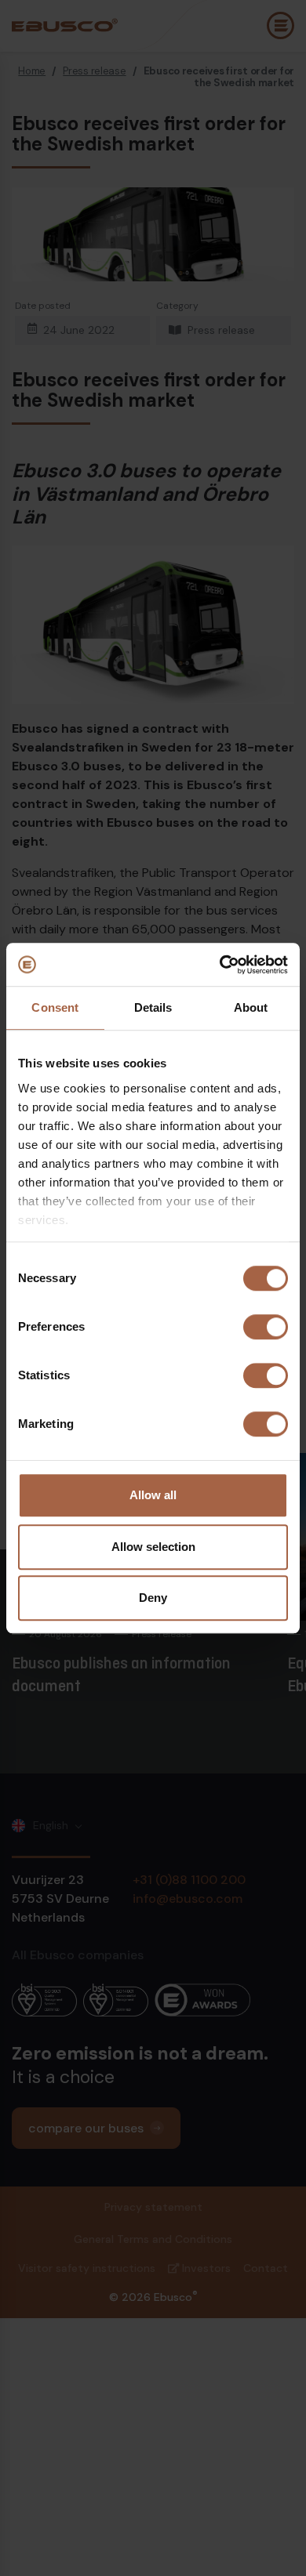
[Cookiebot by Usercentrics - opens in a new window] (220, 965)
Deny (153, 1598)
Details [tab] (153, 1007)
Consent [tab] (55, 1007)
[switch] (266, 1327)
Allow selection (153, 1547)
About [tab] (251, 1007)
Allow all (153, 1495)
